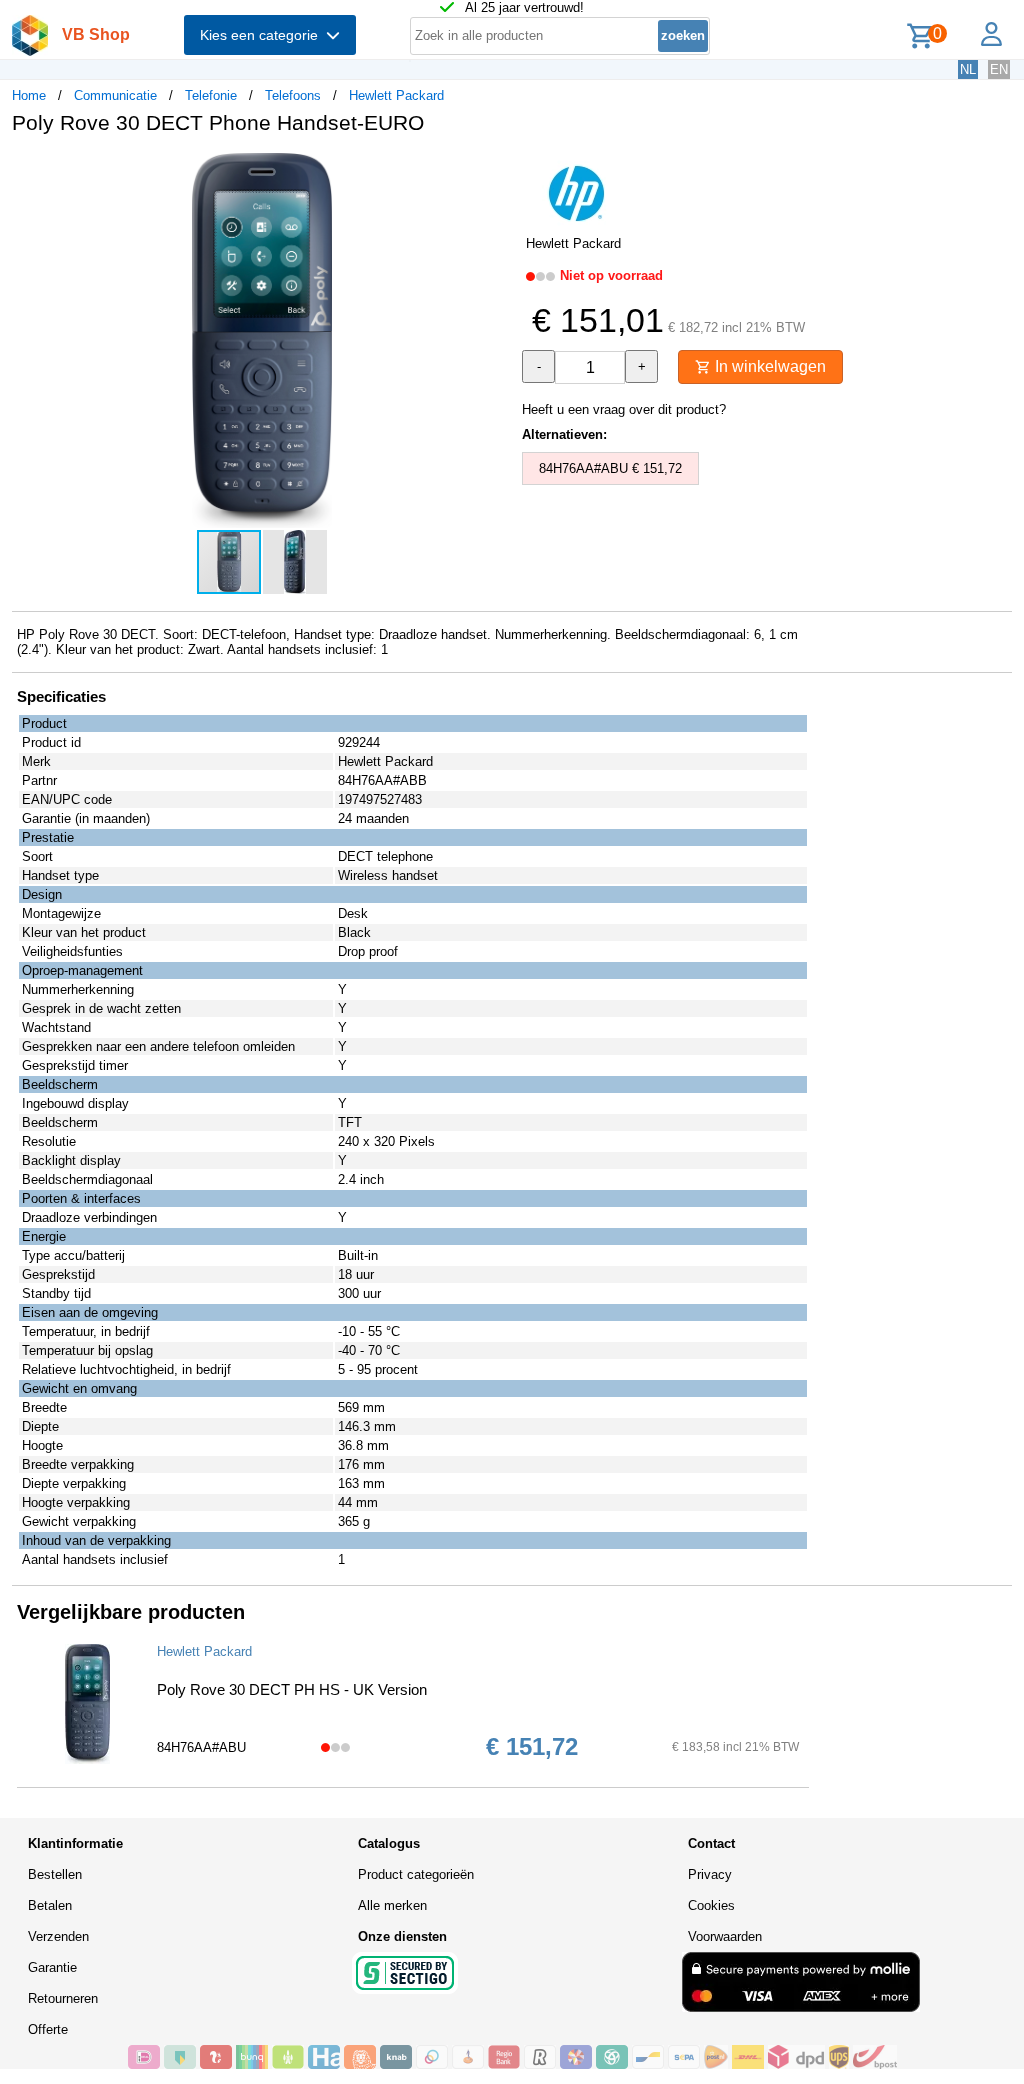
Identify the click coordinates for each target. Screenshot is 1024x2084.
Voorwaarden (725, 1936)
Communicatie (115, 95)
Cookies (711, 1905)
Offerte (48, 2029)
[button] (494, 171)
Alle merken (392, 1905)
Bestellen (55, 1874)
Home (29, 95)
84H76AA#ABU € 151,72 (610, 468)
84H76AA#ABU (201, 1747)
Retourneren (63, 1998)
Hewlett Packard (396, 95)
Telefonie (211, 95)
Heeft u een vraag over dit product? (624, 409)
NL (968, 69)
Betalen (50, 1905)
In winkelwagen (768, 366)
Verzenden (58, 1936)
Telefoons (293, 95)
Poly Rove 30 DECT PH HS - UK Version (292, 1689)
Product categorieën (416, 1874)
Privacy (710, 1874)
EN (999, 69)
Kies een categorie (263, 35)
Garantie (52, 1967)
